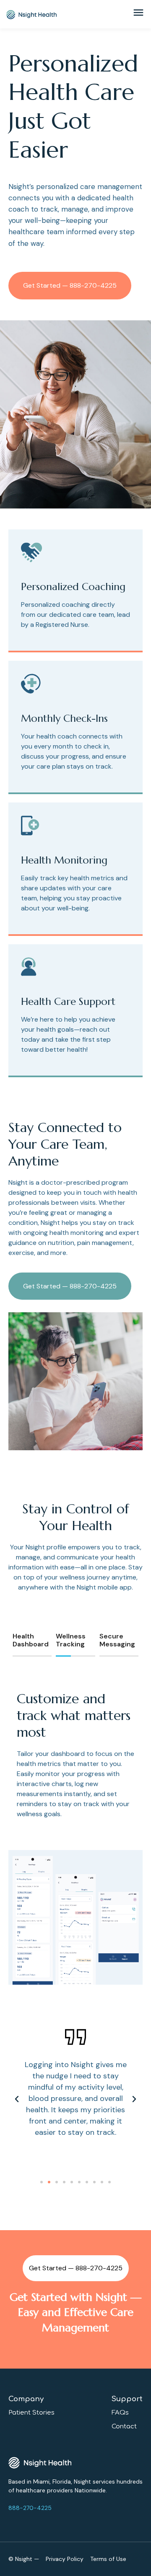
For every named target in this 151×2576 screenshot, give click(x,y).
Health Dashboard (31, 1640)
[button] (42, 2182)
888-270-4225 (30, 2508)
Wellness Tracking (71, 1640)
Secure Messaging (117, 1640)
